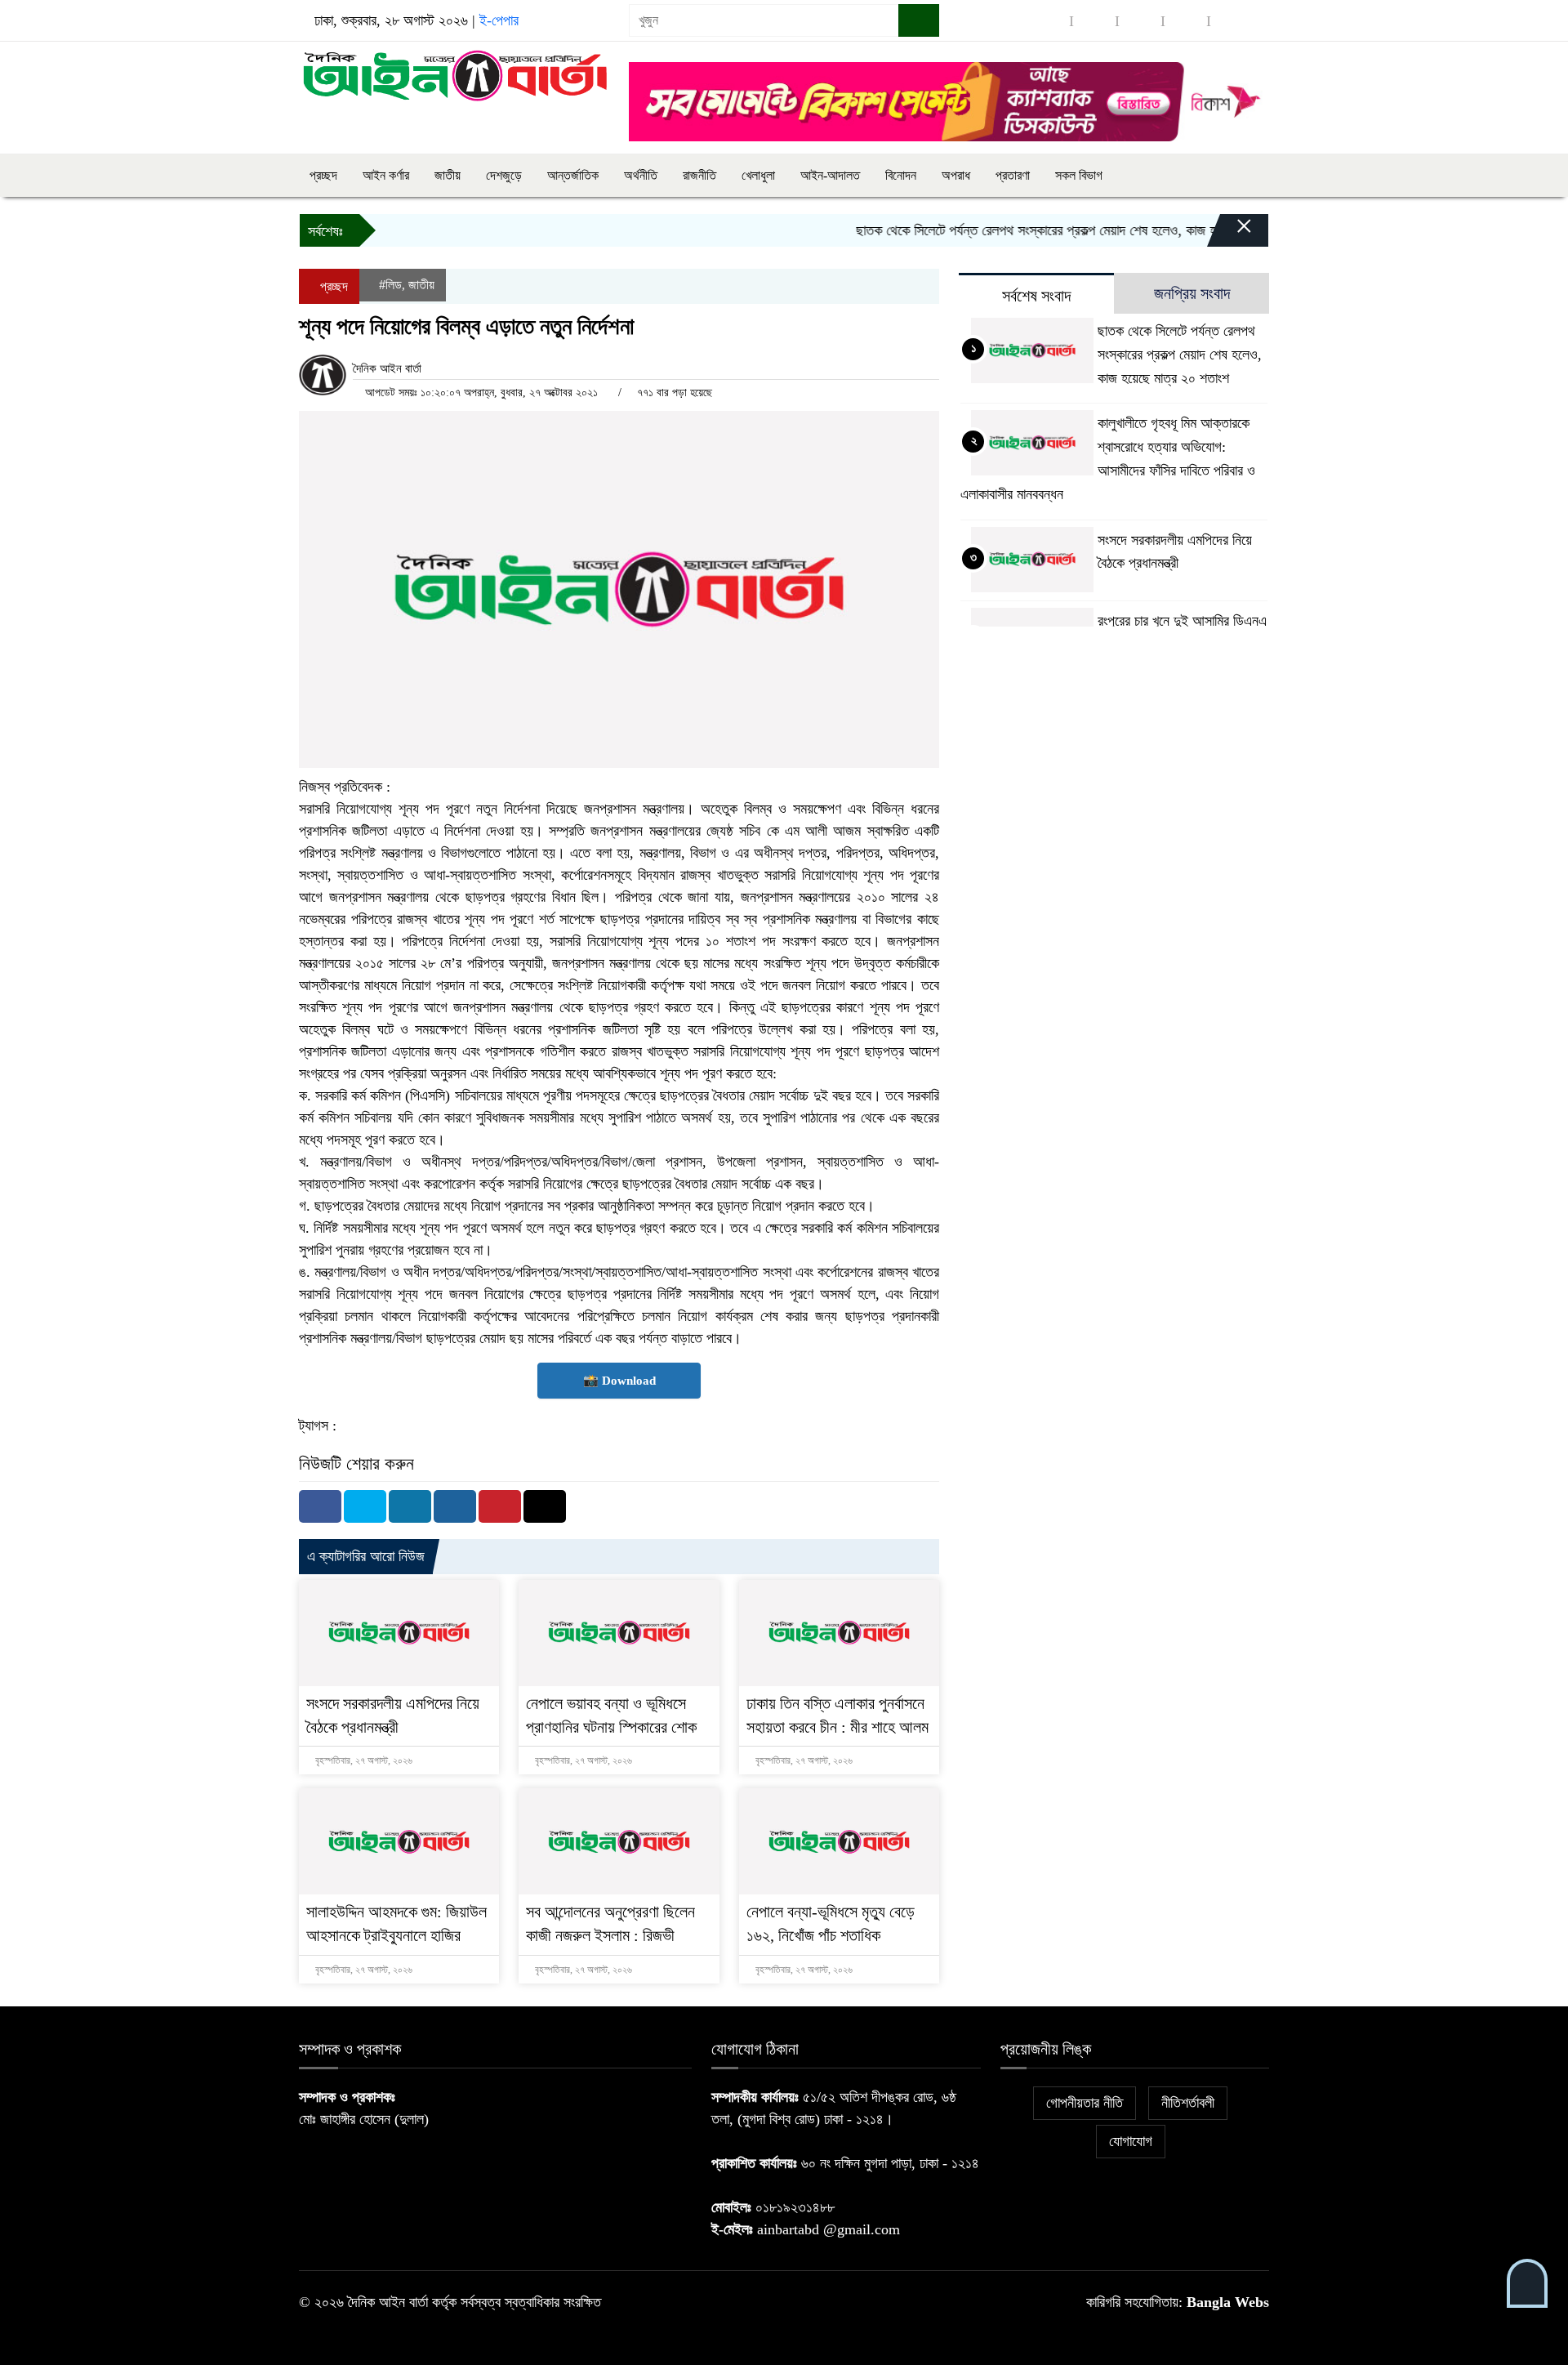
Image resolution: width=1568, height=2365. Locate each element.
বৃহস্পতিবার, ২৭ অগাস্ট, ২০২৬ (363, 1760)
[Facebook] (320, 1506)
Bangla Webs (1228, 2302)
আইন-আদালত (830, 175)
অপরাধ (956, 175)
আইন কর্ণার (386, 175)
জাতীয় (448, 175)
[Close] (1230, 234)
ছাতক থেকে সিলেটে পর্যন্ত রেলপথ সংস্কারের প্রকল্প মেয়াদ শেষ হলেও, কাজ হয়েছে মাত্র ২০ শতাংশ (1046, 230)
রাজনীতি (699, 175)
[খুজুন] (919, 20)
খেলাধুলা (758, 175)
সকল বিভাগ (1079, 175)
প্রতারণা (1013, 175)
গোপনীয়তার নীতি (1085, 2103)
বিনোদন (901, 175)
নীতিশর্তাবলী (1188, 2103)
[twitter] (1094, 21)
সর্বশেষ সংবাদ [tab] (1036, 296)
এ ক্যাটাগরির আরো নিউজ (366, 1556)
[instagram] (1140, 21)
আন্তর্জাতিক (573, 175)
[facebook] (1049, 21)
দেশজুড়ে (504, 175)
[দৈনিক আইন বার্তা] (454, 74)
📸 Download (619, 1381)
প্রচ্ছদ (323, 175)
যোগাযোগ (1131, 2141)
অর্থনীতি (641, 175)
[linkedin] (1186, 21)
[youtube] (1232, 21)
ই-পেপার (499, 20)
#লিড (390, 285)
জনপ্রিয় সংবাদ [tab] (1192, 293)
